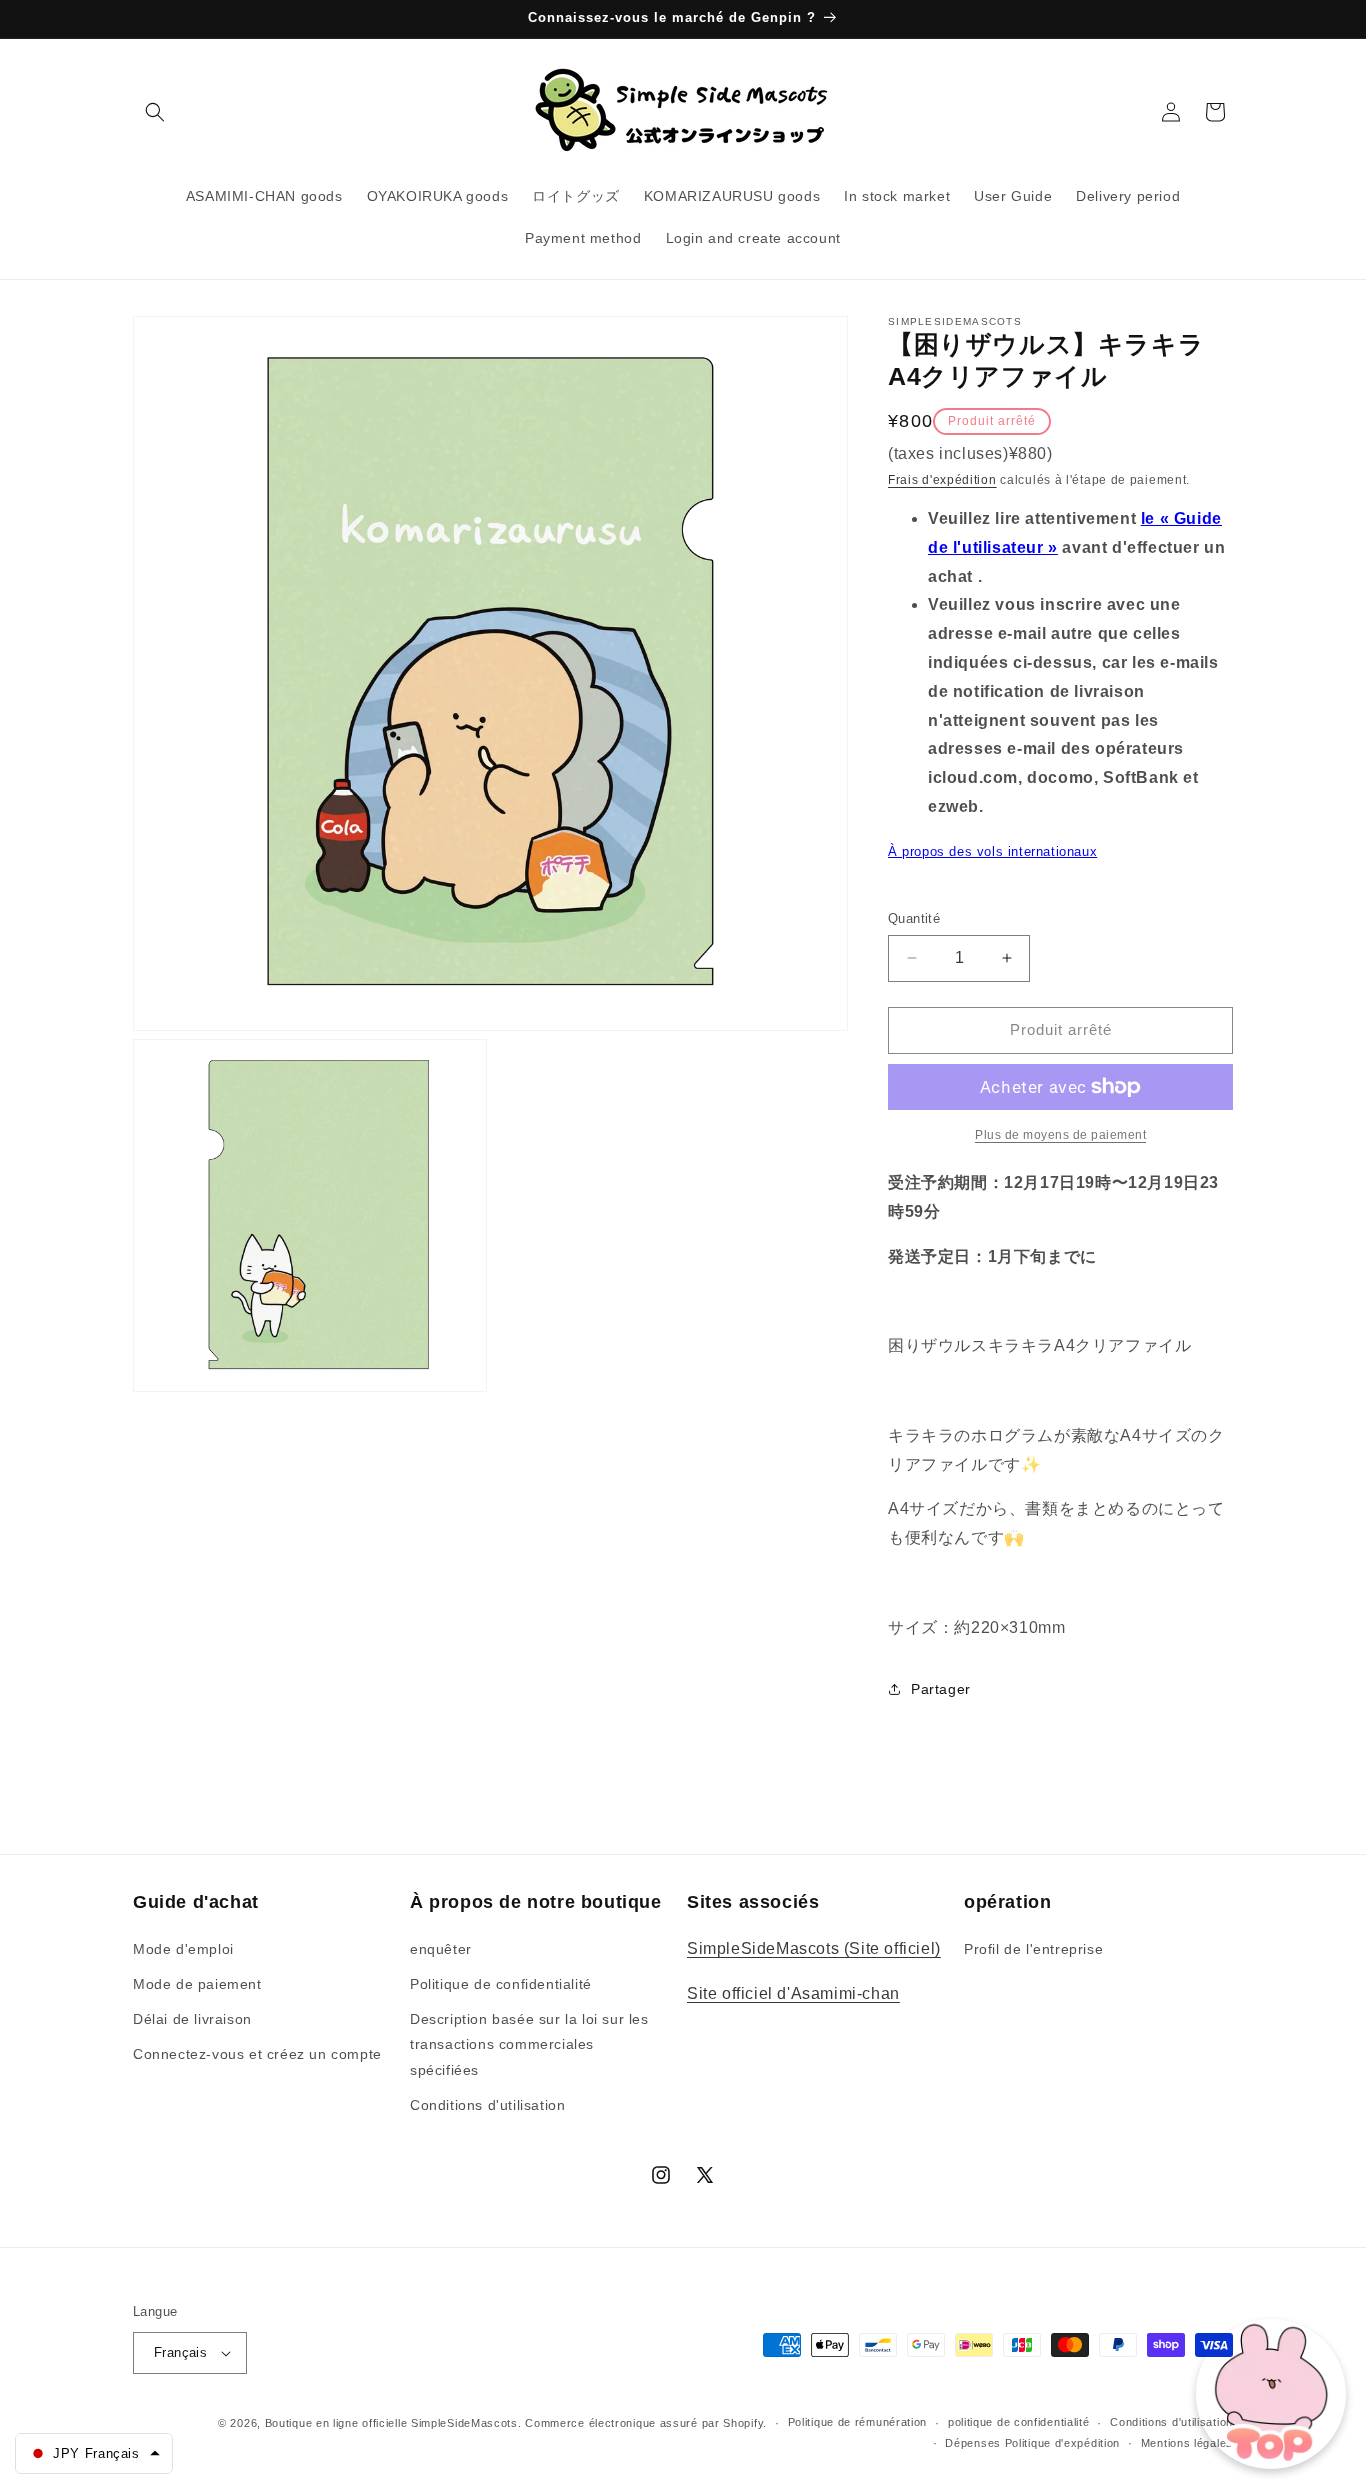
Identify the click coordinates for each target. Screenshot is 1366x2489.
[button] (155, 112)
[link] (1060, 1135)
